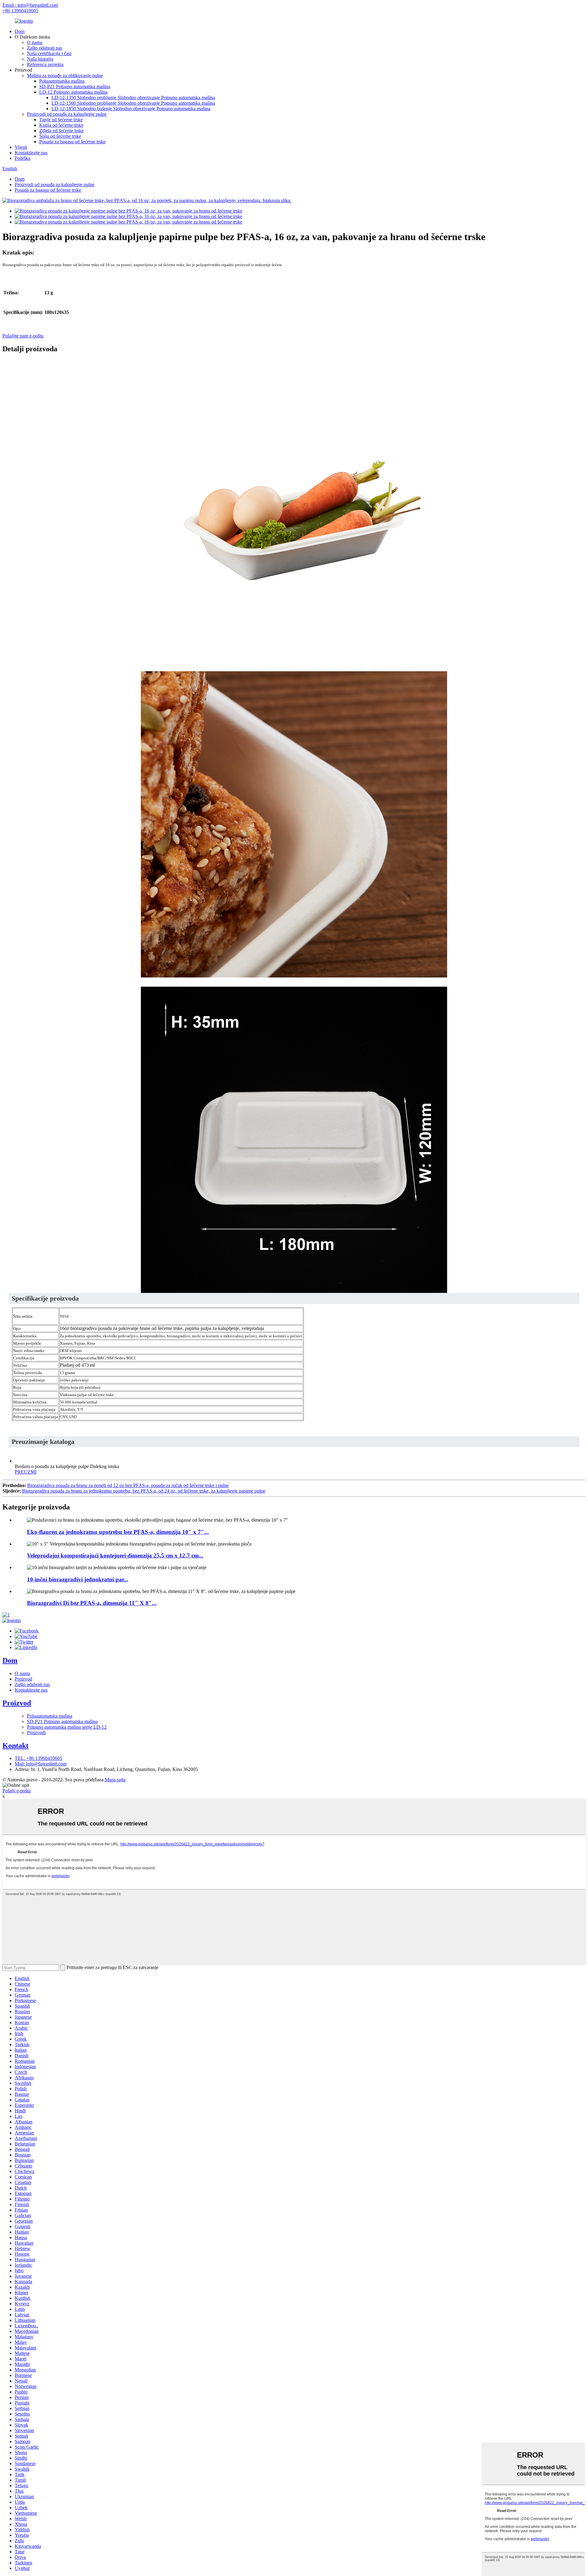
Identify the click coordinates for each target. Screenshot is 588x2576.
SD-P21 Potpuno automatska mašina (75, 87)
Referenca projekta (45, 64)
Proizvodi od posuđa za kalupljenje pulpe (67, 114)
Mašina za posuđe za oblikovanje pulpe (65, 75)
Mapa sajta (115, 1780)
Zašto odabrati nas (45, 48)
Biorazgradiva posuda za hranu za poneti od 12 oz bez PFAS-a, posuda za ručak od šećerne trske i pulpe (128, 1485)
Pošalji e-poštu (17, 1791)
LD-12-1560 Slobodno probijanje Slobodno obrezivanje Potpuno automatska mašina (133, 103)
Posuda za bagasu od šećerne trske (72, 142)
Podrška (23, 158)
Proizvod (23, 1679)
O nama (35, 42)
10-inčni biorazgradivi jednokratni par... (78, 1579)
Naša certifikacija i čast (49, 53)
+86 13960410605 (20, 11)
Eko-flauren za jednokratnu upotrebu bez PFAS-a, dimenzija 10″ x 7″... (118, 1532)
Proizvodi (36, 1732)
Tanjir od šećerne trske (61, 120)
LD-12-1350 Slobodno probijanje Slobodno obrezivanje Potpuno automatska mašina (133, 98)
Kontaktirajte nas (31, 153)
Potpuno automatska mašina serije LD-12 (67, 1727)
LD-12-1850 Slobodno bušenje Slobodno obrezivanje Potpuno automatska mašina (131, 109)
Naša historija (40, 59)
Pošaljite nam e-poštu (23, 336)
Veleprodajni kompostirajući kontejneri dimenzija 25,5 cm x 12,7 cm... (115, 1555)
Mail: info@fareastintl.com (41, 1764)
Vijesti (21, 147)
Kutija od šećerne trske (61, 125)
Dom (20, 31)
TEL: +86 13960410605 (38, 1758)
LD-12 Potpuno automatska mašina (73, 92)
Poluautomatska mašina (62, 81)
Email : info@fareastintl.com (30, 5)
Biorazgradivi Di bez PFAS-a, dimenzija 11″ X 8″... (92, 1603)
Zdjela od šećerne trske (61, 131)
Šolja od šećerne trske (60, 136)
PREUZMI (26, 1472)
